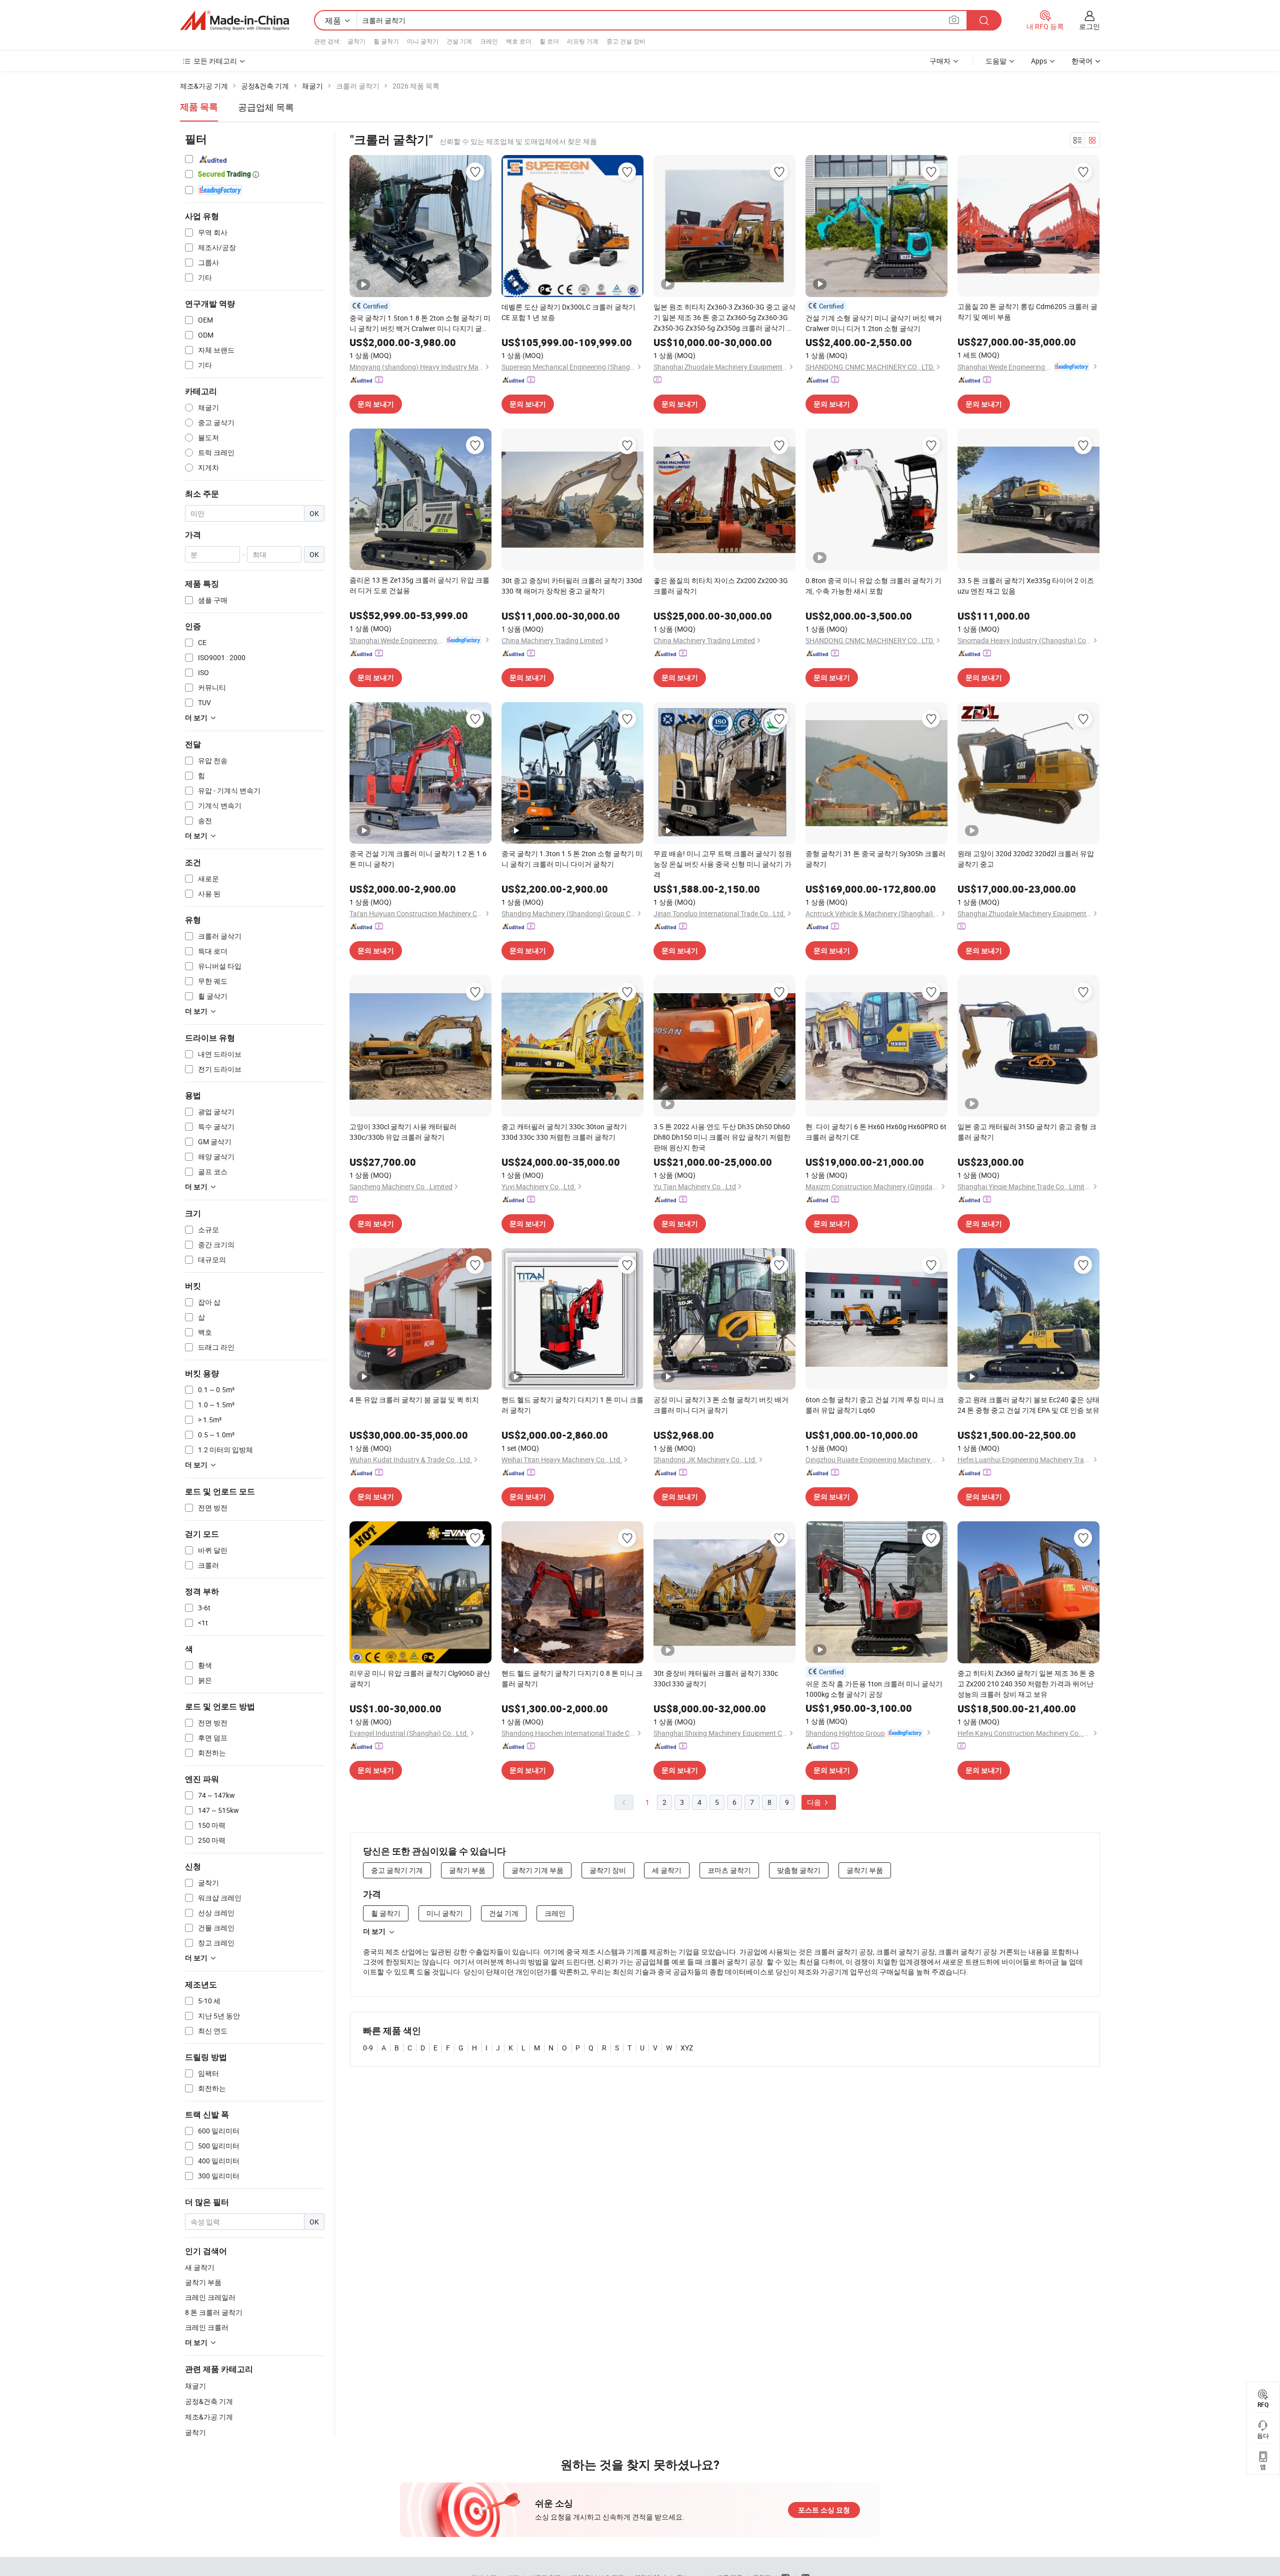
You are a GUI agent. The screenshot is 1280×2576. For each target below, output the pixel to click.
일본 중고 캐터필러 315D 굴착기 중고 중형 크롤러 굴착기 (1027, 1132)
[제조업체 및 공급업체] (234, 21)
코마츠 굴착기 (729, 1870)
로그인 (1089, 26)
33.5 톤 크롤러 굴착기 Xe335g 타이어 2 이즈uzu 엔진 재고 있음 (1026, 586)
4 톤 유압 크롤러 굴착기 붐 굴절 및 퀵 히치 (414, 1400)
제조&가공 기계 (209, 2417)
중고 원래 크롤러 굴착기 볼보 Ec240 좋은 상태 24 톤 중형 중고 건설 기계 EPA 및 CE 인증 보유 (1028, 1405)
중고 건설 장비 (626, 41)
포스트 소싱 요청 (824, 2510)
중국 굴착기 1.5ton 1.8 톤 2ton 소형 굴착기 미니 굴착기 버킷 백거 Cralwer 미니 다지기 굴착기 (420, 323)
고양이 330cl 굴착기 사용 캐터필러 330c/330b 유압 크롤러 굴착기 (403, 1132)
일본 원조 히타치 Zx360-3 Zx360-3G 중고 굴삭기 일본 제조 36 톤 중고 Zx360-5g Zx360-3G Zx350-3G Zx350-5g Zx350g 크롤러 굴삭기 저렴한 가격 (724, 318)
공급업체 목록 (266, 107)
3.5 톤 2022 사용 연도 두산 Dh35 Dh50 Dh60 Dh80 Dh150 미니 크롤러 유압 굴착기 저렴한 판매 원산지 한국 (722, 1137)
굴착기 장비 (608, 1870)
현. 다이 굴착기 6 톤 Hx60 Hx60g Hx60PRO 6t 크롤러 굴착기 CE (876, 1132)
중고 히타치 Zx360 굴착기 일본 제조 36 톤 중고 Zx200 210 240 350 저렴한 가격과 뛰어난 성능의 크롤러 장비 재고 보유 (1026, 1684)
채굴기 (195, 2386)
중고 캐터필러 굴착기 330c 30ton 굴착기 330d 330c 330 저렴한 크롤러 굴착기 (564, 1132)
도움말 (996, 61)
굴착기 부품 (467, 1870)
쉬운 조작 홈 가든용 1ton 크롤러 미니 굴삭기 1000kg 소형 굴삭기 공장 (874, 1689)
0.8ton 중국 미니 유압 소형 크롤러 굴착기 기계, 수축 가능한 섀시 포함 (873, 586)
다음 (815, 1802)
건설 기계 (459, 41)
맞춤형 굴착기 (799, 1870)
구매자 (940, 61)
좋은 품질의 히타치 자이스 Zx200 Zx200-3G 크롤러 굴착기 (721, 586)
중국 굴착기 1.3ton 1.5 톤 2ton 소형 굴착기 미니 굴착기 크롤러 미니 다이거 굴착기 (572, 859)
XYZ (687, 2048)
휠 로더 (549, 41)
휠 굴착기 (386, 41)
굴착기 (356, 41)
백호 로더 (519, 41)
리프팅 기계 (583, 41)
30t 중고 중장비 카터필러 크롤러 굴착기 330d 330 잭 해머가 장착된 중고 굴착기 (572, 586)
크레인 (489, 41)
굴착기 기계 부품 (537, 1870)
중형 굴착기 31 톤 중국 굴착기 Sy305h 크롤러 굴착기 (875, 859)
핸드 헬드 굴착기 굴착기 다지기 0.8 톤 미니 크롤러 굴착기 (572, 1678)
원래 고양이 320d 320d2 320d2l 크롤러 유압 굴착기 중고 (1026, 859)
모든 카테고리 (215, 61)
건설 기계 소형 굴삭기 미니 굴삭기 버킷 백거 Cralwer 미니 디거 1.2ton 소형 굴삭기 (874, 323)
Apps (1039, 61)
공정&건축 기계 (209, 2401)
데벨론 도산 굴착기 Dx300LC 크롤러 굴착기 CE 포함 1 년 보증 (568, 312)
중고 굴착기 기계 (397, 1870)
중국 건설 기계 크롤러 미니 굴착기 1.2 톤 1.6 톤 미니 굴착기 (418, 859)
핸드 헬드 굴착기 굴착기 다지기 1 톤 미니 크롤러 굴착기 (572, 1405)
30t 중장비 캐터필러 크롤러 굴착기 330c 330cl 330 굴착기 (716, 1678)
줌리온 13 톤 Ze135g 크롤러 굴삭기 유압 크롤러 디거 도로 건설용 (419, 585)
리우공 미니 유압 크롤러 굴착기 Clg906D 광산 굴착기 (420, 1678)
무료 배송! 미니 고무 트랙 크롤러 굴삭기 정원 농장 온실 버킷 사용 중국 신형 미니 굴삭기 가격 (723, 864)
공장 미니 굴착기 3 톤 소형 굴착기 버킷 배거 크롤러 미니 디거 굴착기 (721, 1405)
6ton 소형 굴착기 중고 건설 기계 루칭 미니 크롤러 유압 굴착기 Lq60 (875, 1405)
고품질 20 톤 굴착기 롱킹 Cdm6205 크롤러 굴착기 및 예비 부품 (1027, 312)
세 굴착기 (667, 1870)
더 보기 (374, 1931)
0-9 (368, 2048)
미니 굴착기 (423, 41)
